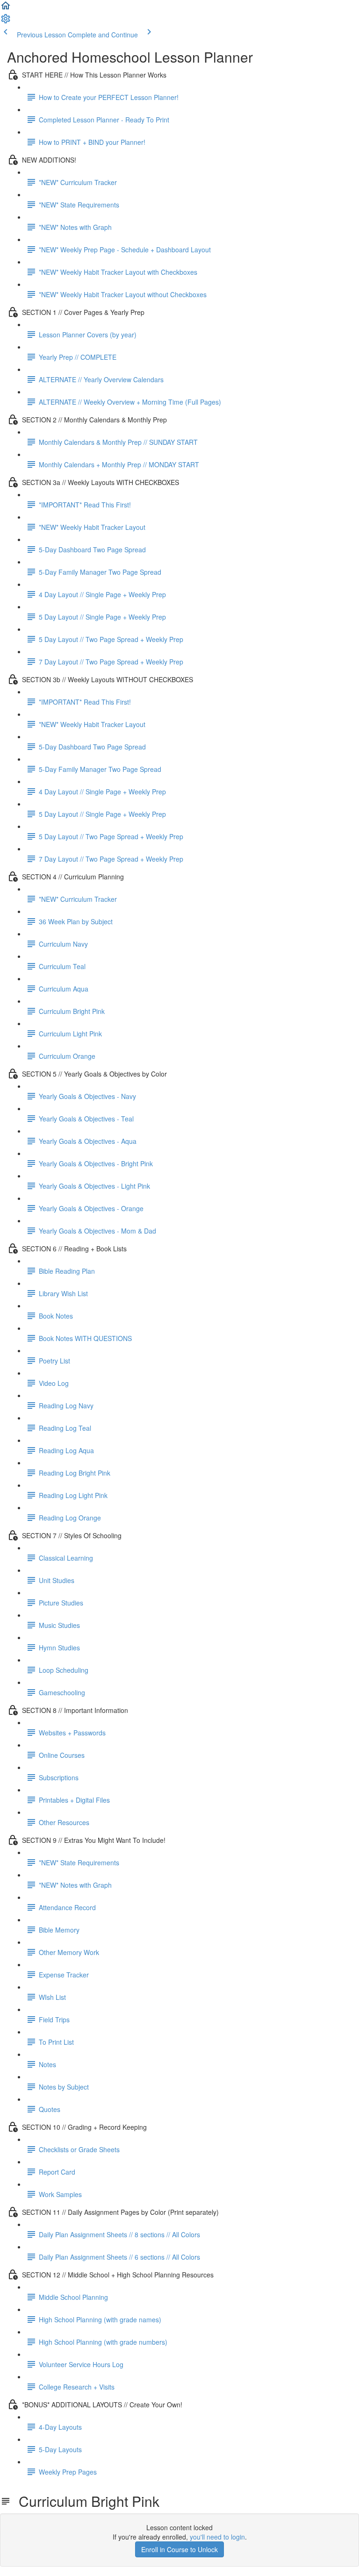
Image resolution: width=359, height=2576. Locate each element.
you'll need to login (217, 2537)
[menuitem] (6, 21)
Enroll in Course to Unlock (179, 2549)
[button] (6, 8)
